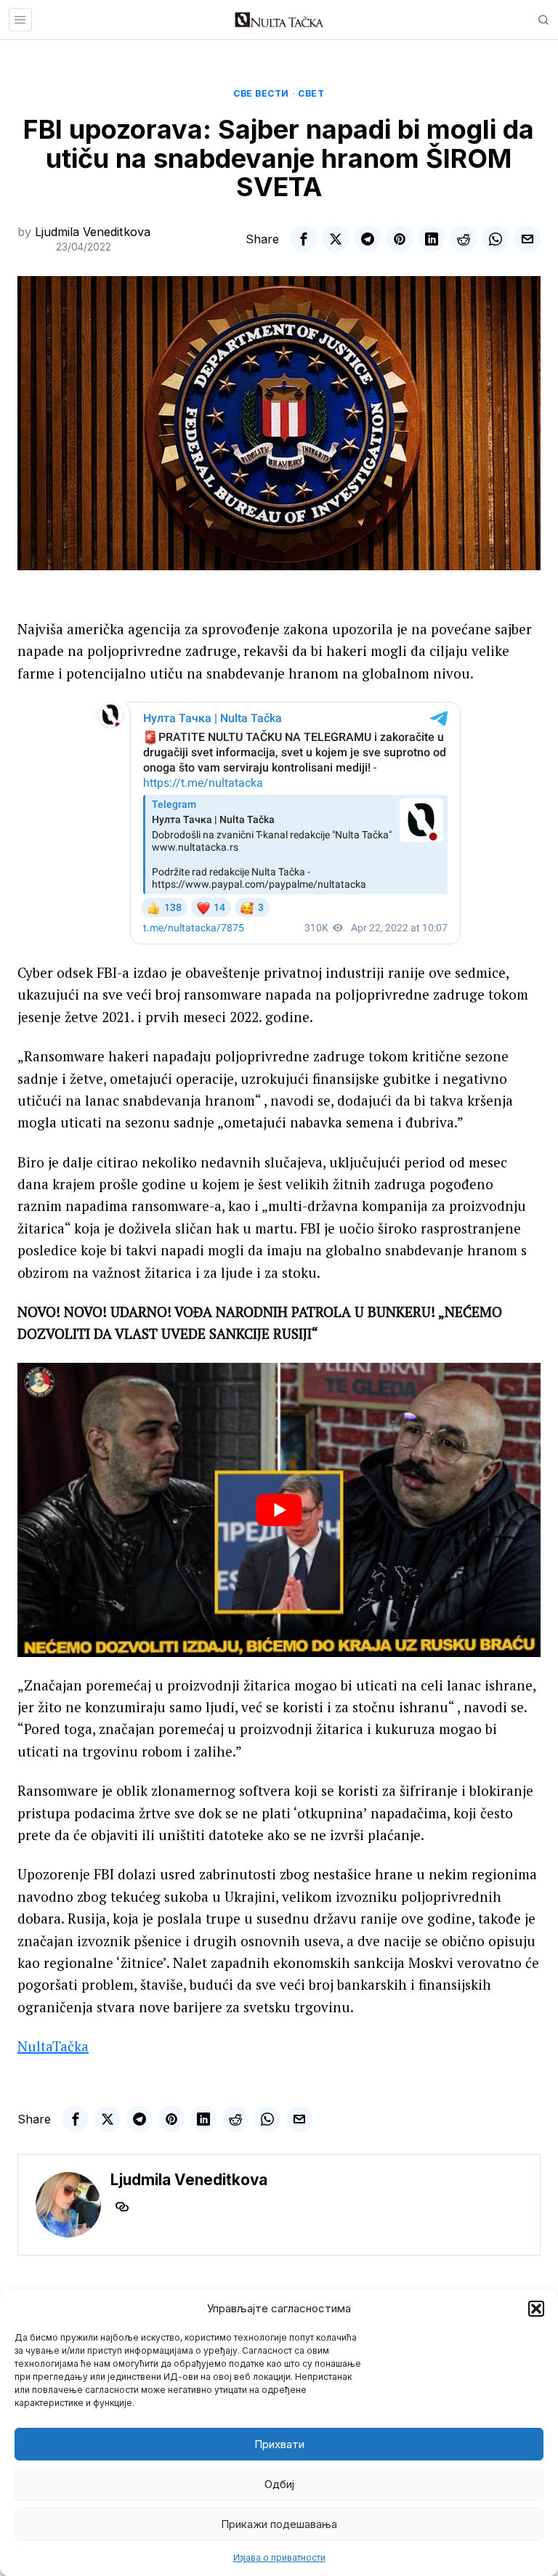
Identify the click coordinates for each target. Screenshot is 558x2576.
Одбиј (279, 2484)
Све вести (261, 93)
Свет (311, 93)
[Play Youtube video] (279, 1510)
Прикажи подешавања (279, 2524)
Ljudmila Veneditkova (93, 232)
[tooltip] (304, 239)
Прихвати (279, 2444)
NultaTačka (53, 2046)
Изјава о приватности (279, 2557)
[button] (536, 2309)
